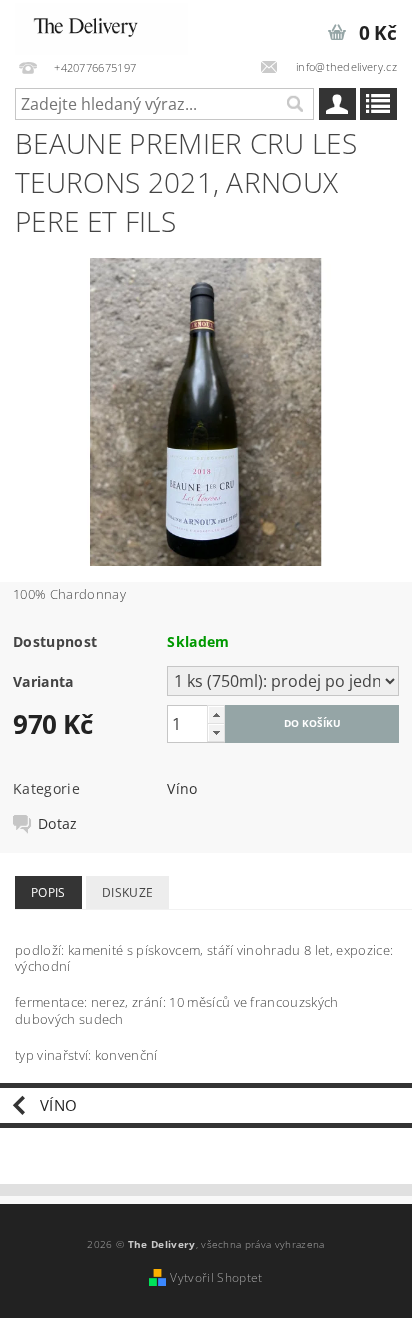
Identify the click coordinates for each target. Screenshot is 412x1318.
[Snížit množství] (216, 732)
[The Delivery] (101, 26)
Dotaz (58, 824)
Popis (48, 892)
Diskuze (127, 892)
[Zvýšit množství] (216, 714)
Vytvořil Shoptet (216, 1277)
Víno (182, 788)
